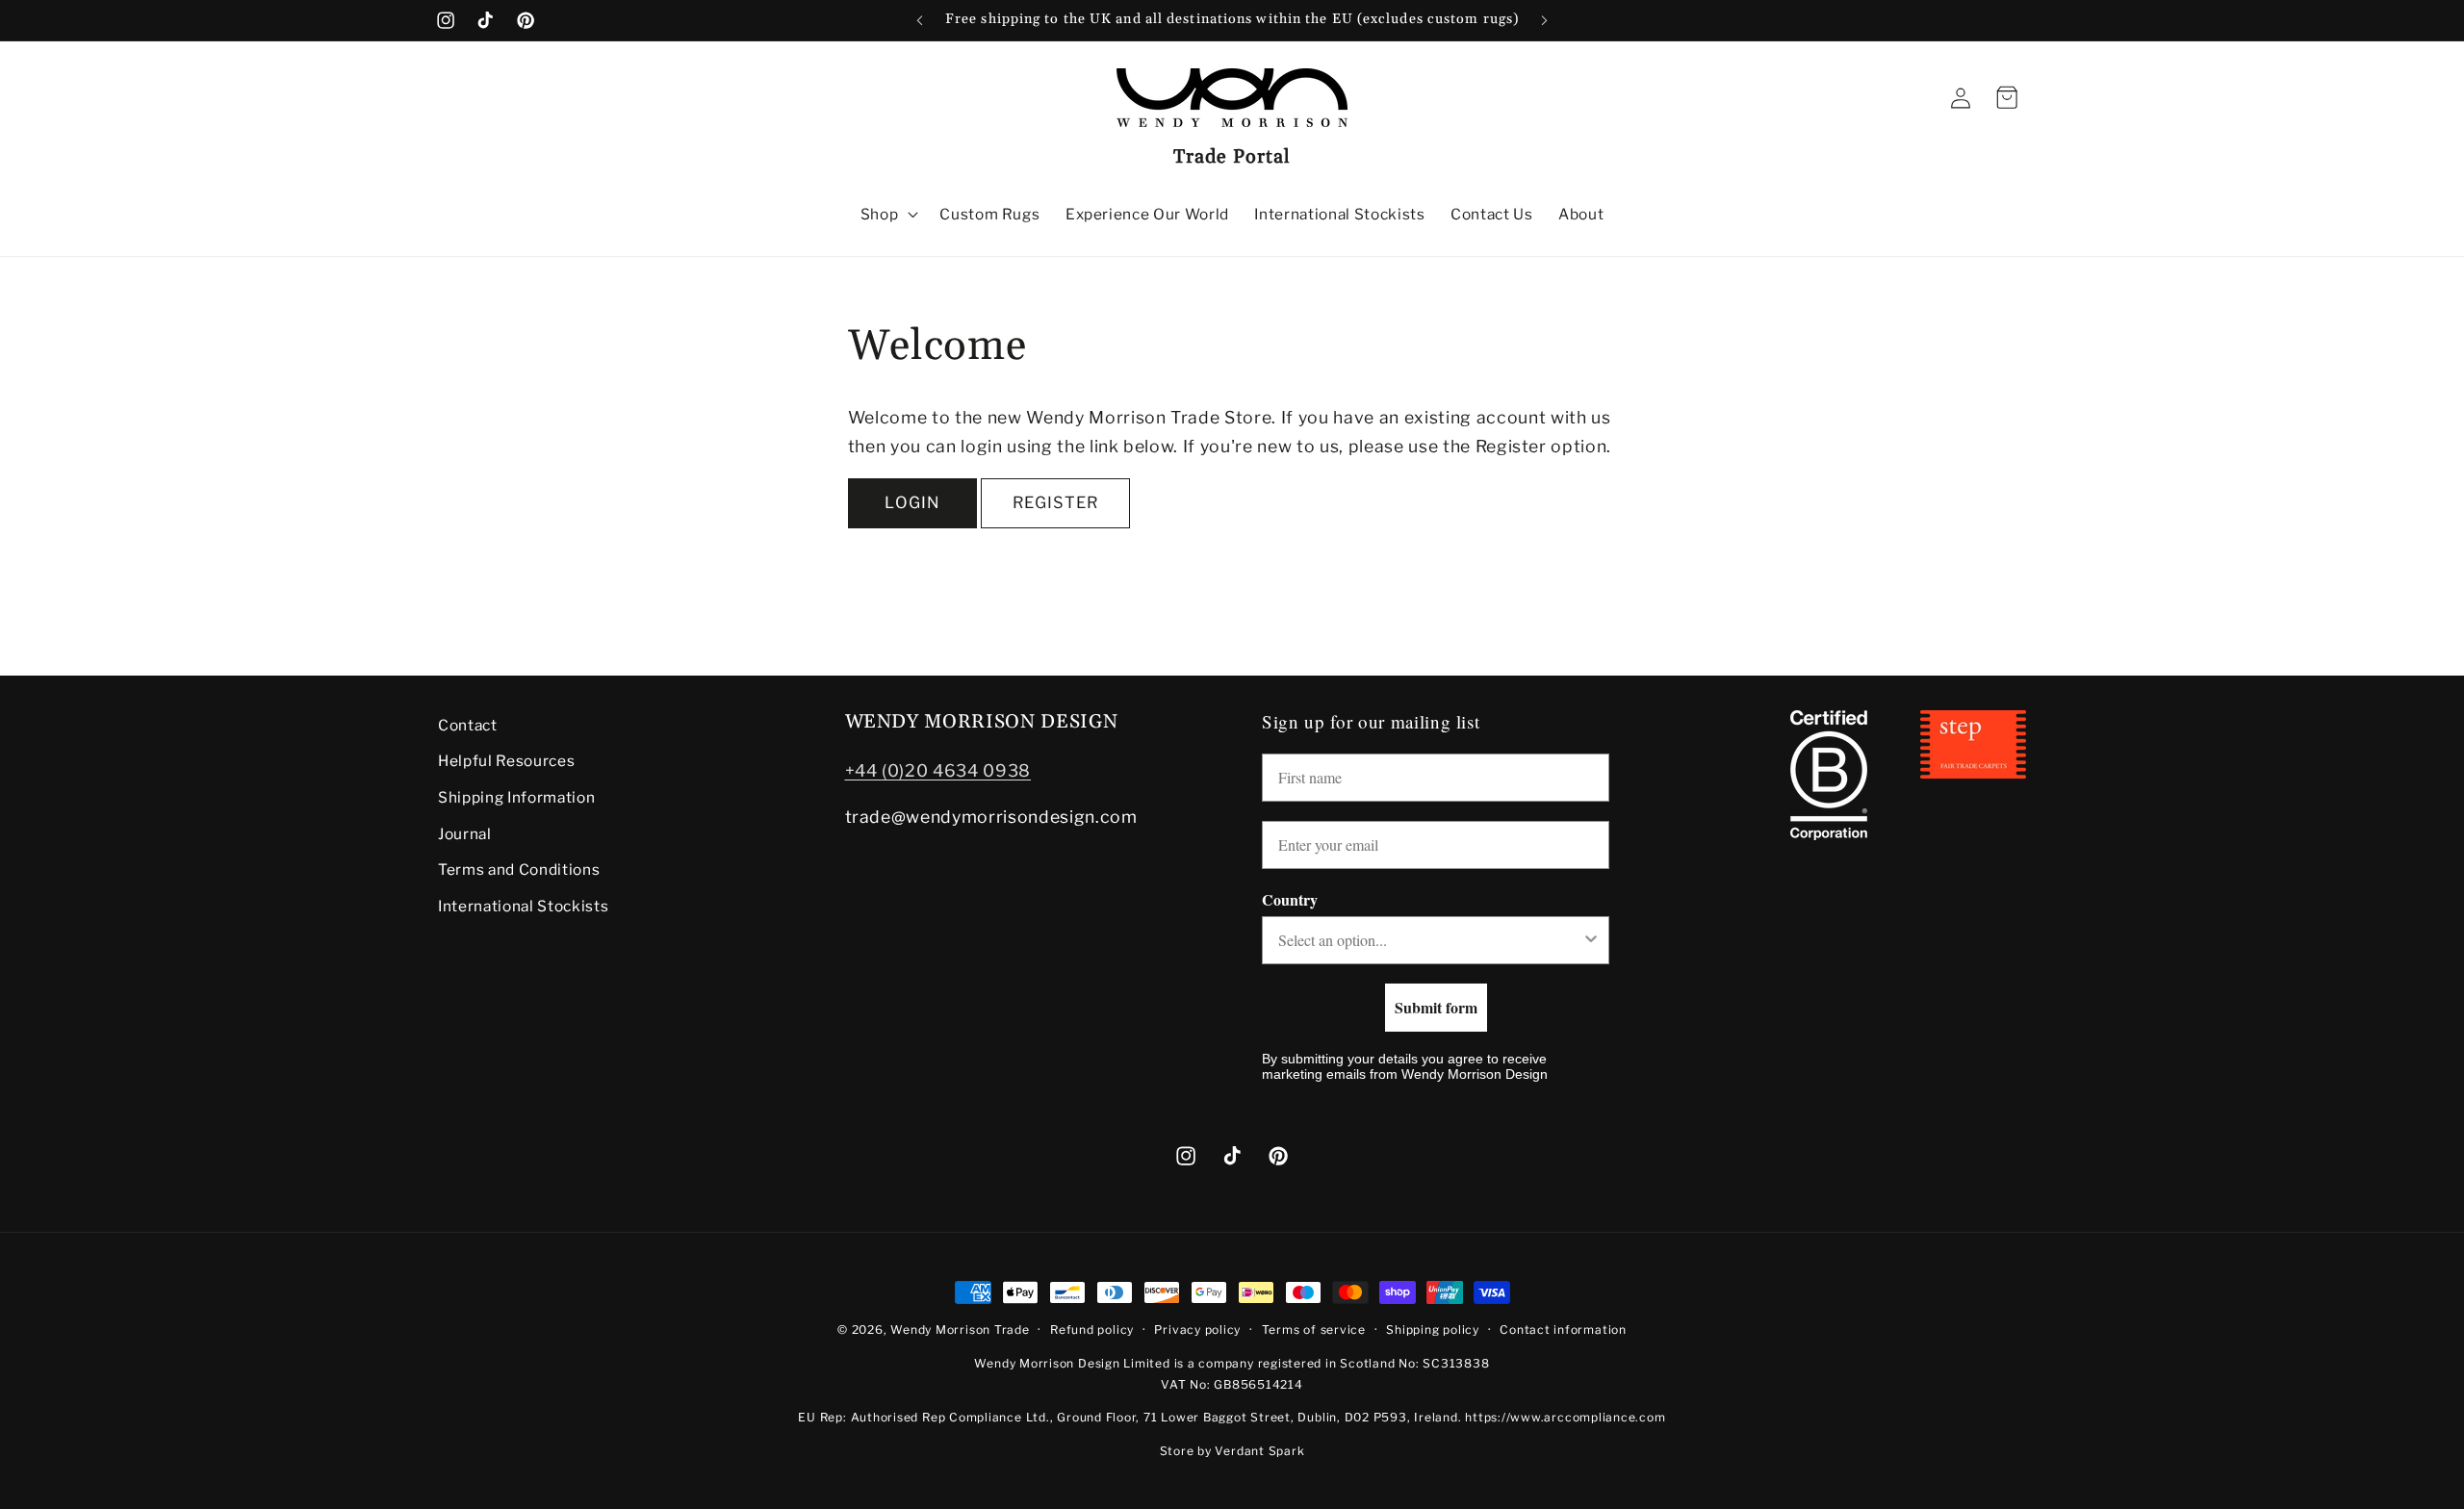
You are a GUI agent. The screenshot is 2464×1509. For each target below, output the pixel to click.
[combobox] (1430, 940)
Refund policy (1092, 1330)
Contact (468, 725)
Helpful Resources (506, 762)
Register (1055, 502)
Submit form (1436, 1007)
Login (912, 502)
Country (1290, 899)
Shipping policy (1433, 1330)
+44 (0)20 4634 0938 (938, 770)
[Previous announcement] (920, 20)
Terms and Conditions (519, 870)
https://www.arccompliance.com (1565, 1417)
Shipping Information (516, 797)
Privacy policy (1197, 1330)
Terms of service (1314, 1330)
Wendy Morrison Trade (960, 1330)
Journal (465, 834)
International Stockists (523, 906)
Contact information (1563, 1330)
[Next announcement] (1545, 20)
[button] (888, 215)
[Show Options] (1591, 940)
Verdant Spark (1259, 1451)
